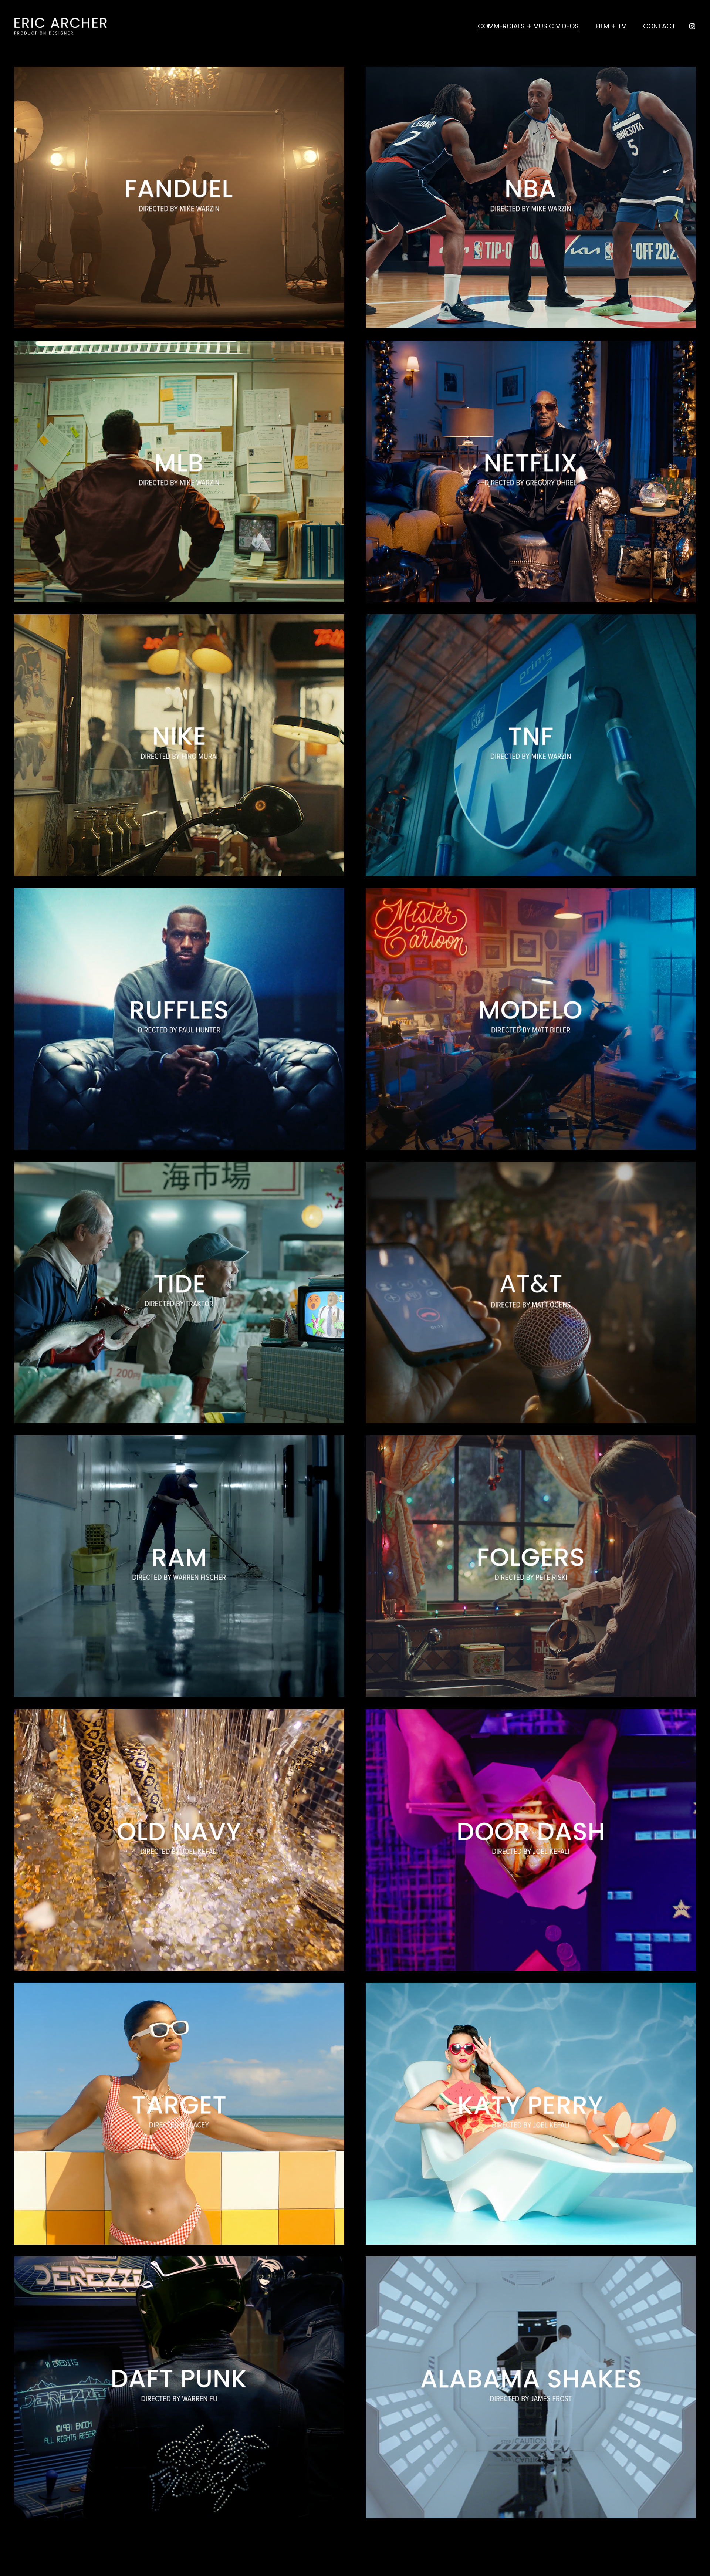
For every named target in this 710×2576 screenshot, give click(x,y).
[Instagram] (692, 26)
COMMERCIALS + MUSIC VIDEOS (528, 26)
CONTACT (659, 26)
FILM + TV (611, 26)
